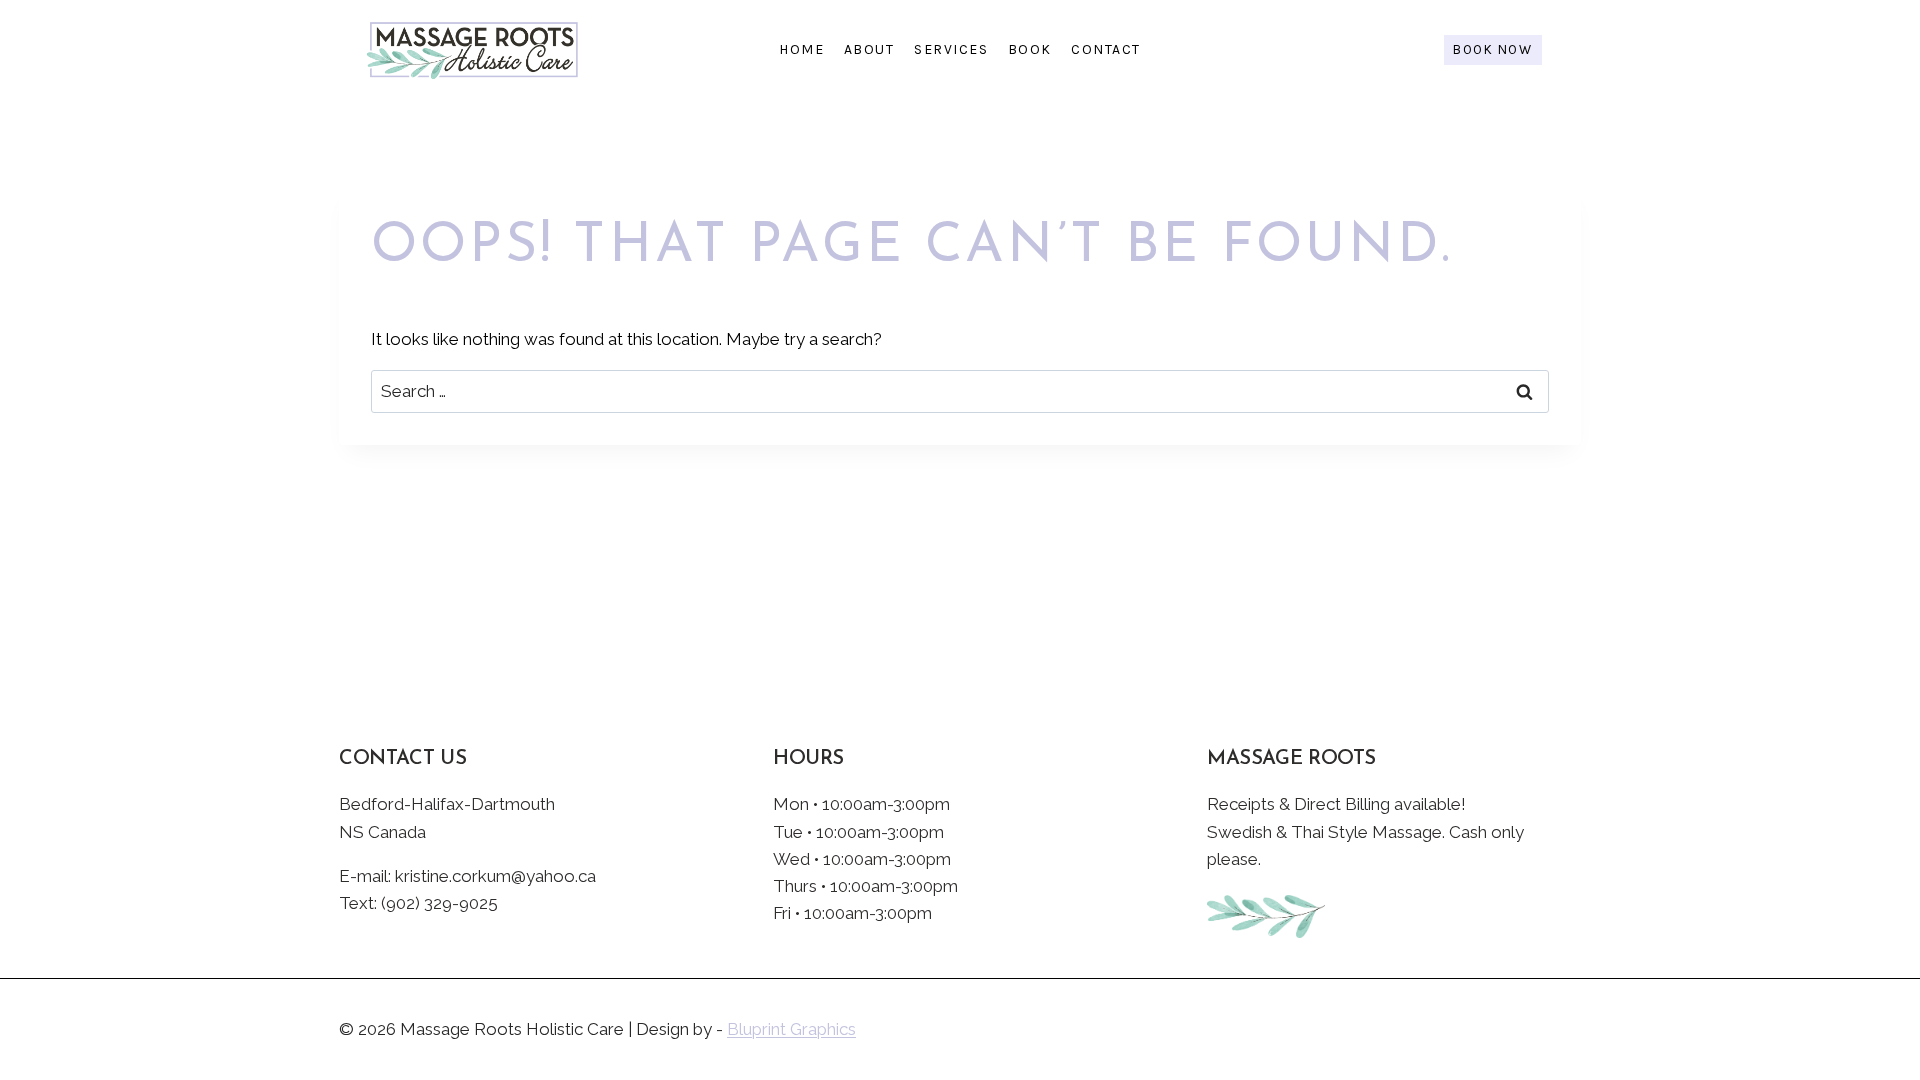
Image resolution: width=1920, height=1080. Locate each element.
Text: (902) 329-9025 (418, 903)
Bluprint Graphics (791, 1029)
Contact (1106, 49)
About (869, 49)
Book (1030, 49)
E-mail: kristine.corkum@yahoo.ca (467, 876)
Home (801, 49)
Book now (1492, 49)
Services (951, 49)
